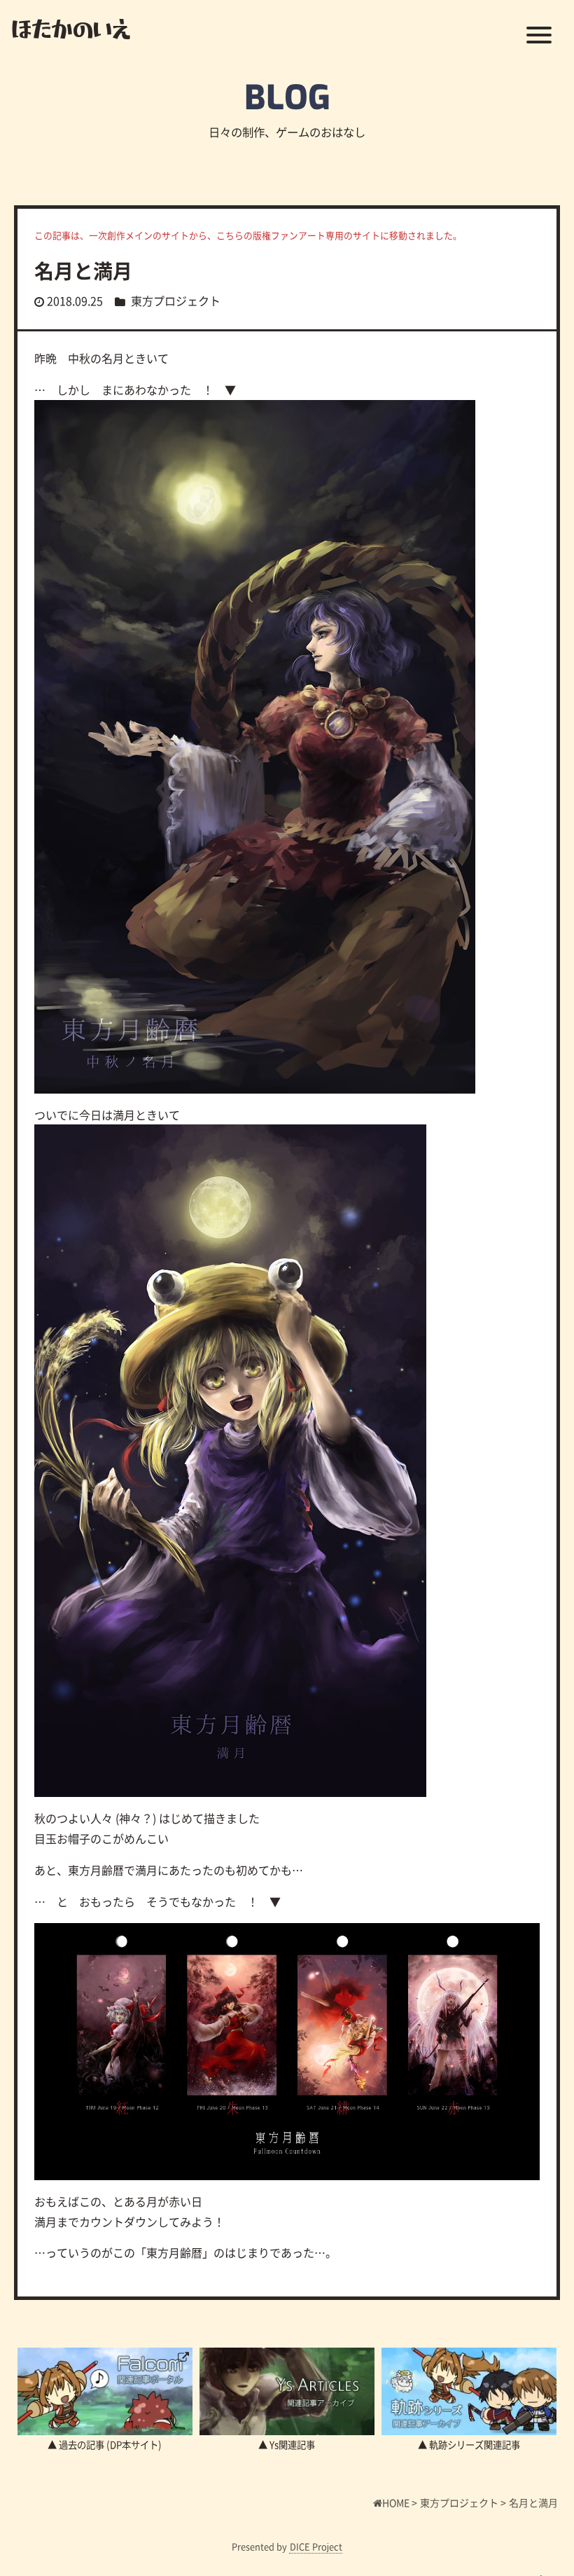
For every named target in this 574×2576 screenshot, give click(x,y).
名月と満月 (83, 270)
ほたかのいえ (71, 28)
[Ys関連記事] (287, 2391)
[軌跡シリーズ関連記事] (469, 2391)
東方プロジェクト (176, 301)
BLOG (287, 98)
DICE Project (316, 2546)
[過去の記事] (105, 2391)
